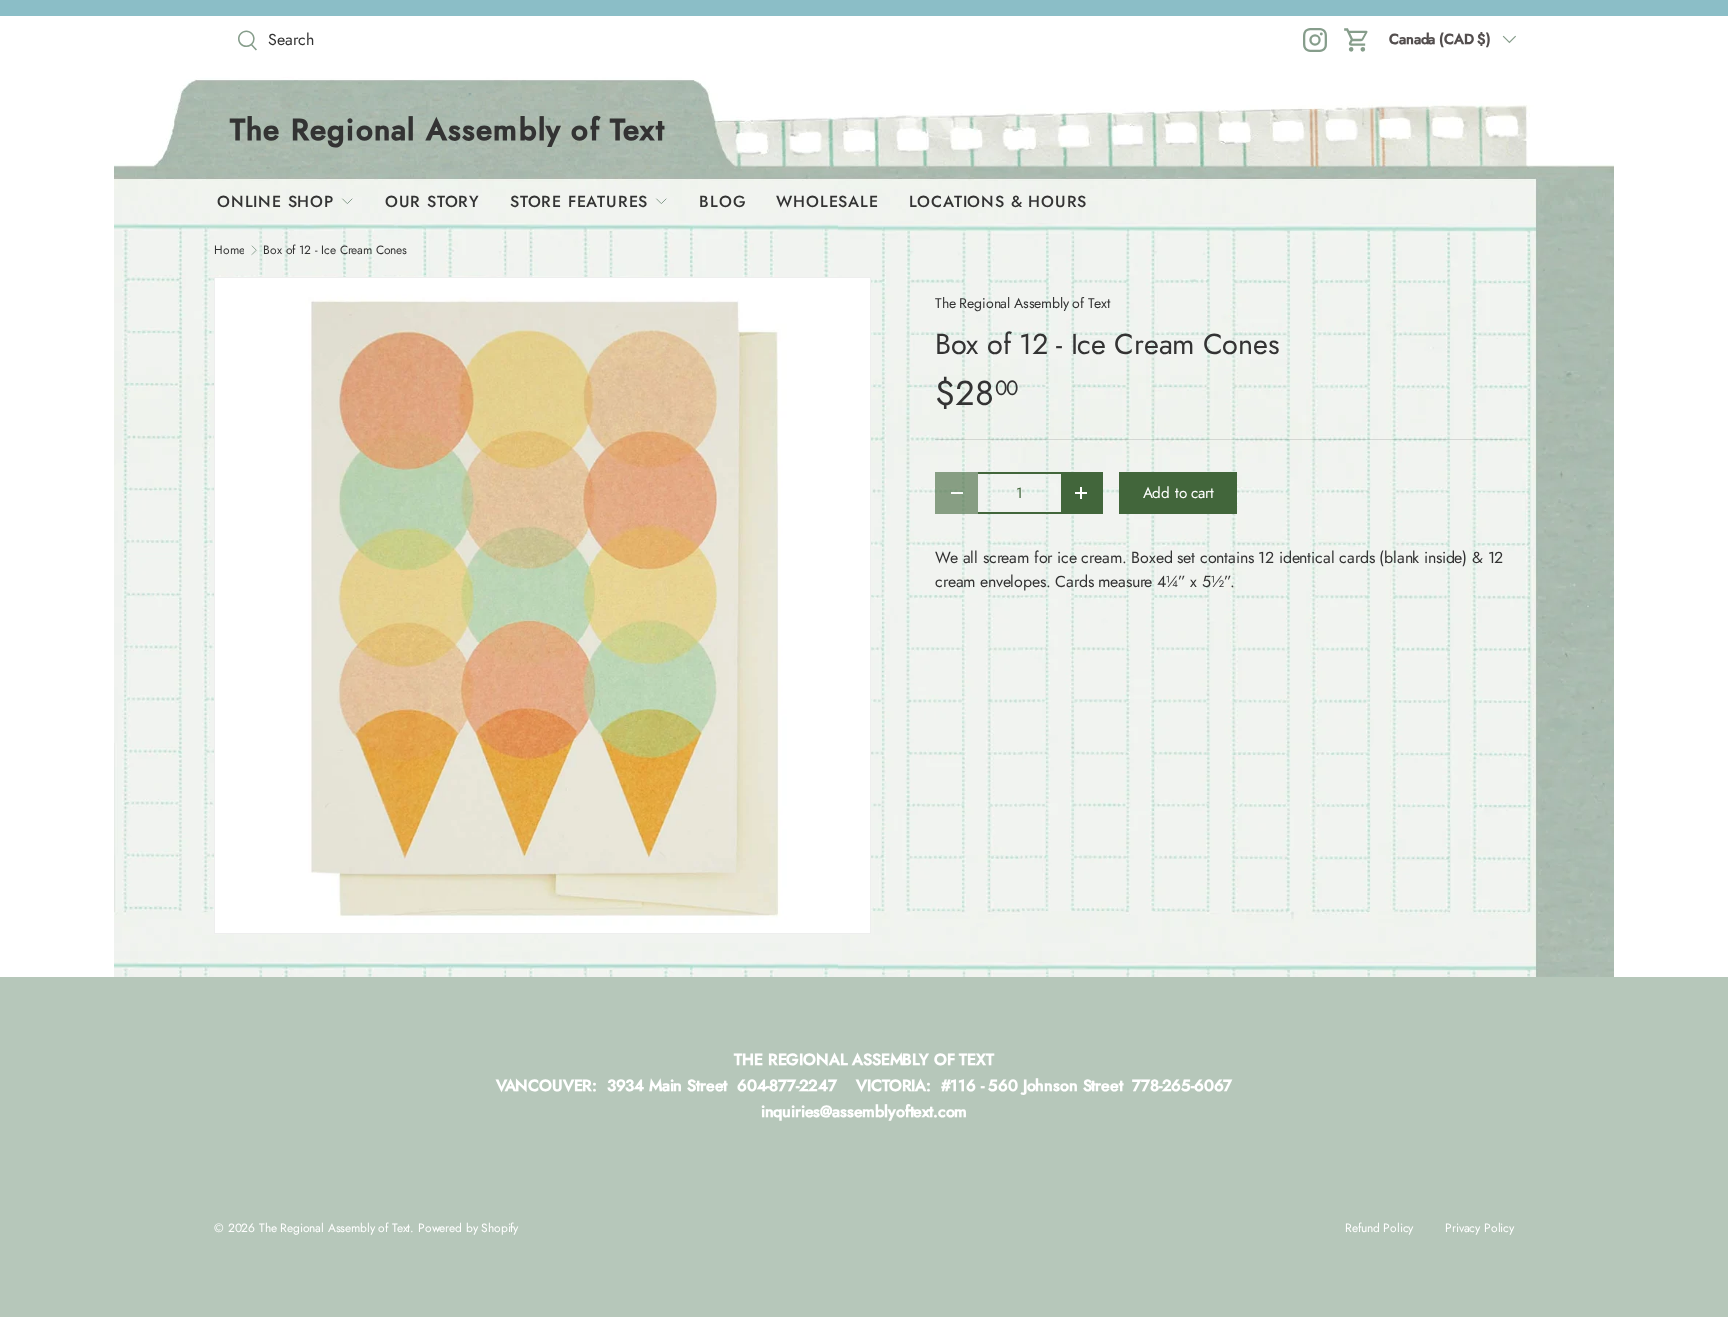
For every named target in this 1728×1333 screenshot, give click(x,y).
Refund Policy (1379, 1228)
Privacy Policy (1479, 1228)
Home (229, 250)
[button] (1357, 40)
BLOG (722, 201)
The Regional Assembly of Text (1022, 303)
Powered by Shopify (468, 1228)
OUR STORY (432, 201)
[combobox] (374, 39)
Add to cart (1178, 493)
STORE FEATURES (579, 201)
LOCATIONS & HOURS (998, 201)
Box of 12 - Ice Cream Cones (335, 250)
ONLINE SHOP (275, 201)
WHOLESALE (827, 201)
